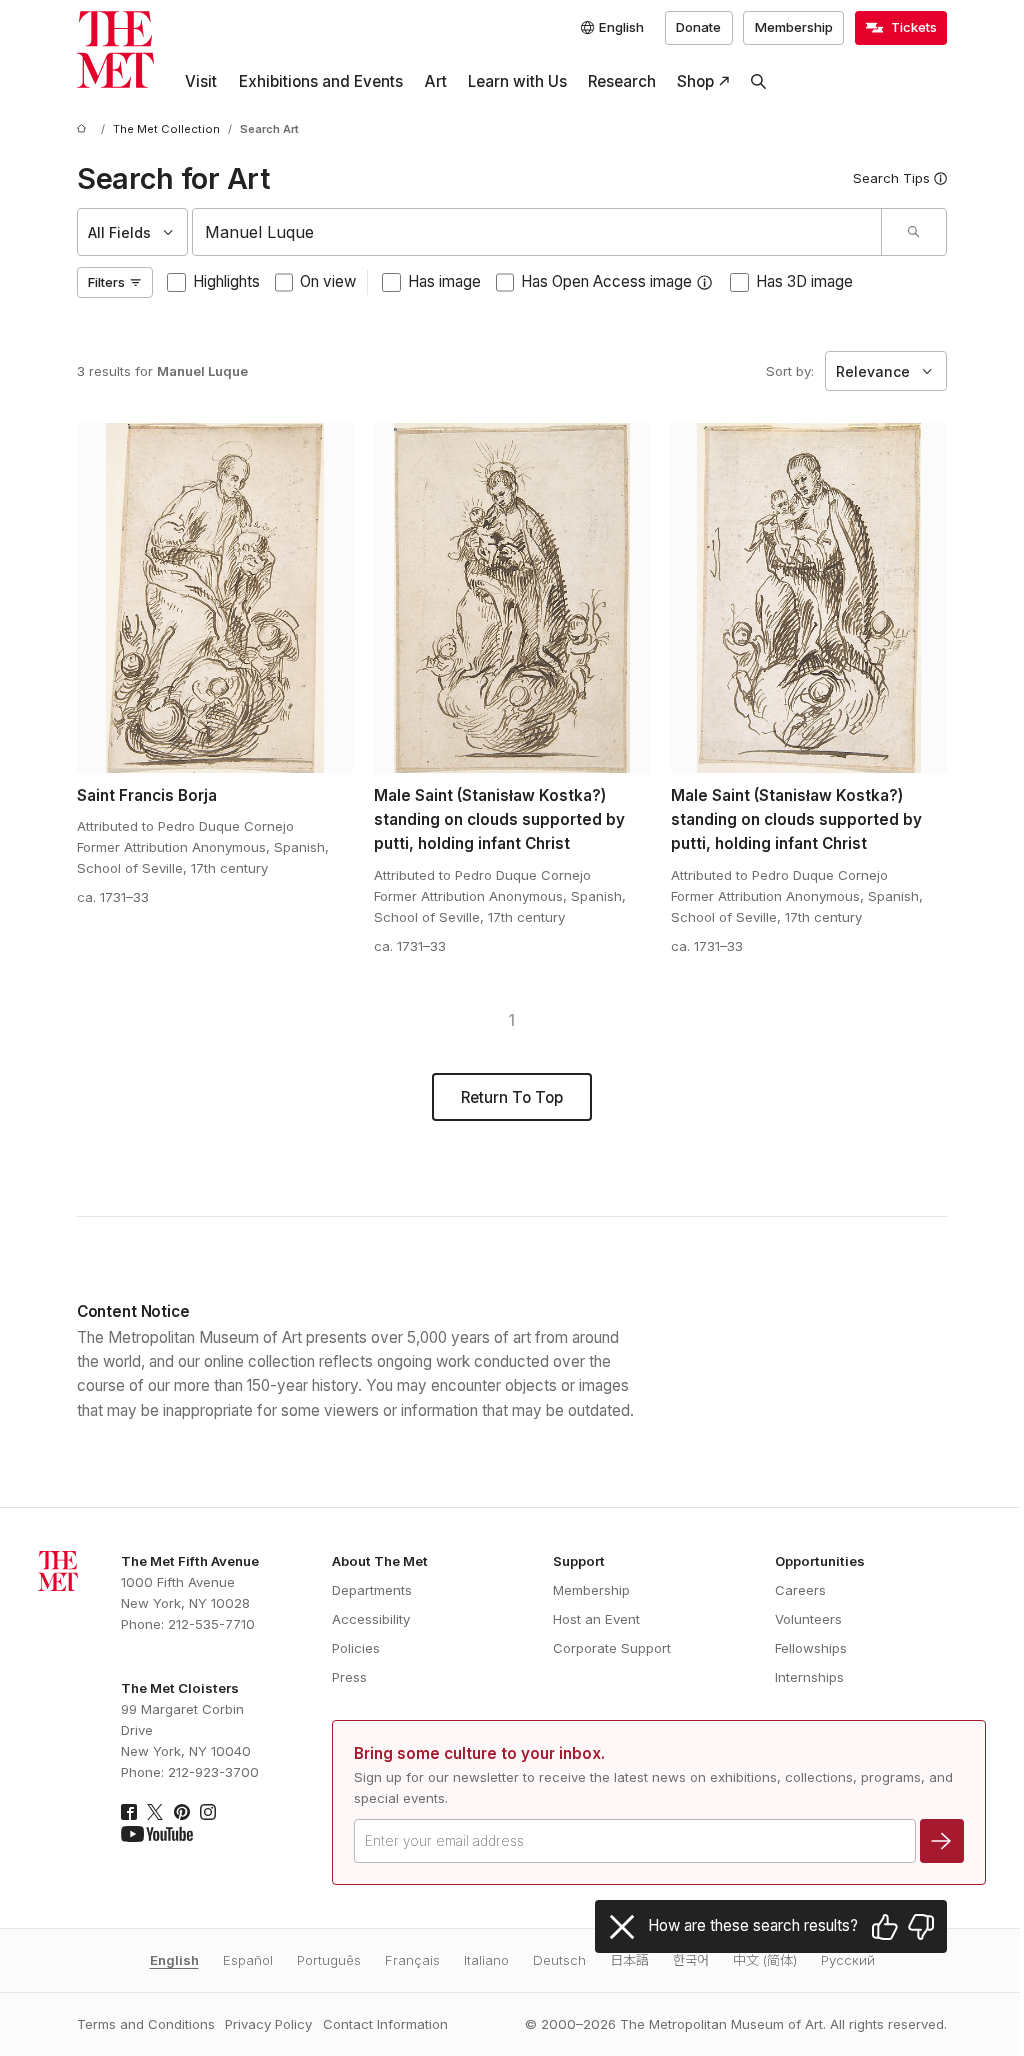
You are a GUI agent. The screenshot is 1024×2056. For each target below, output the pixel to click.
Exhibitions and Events (321, 81)
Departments (372, 1590)
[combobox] (536, 232)
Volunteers (808, 1619)
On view (328, 281)
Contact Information (385, 2024)
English (174, 1960)
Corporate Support (612, 1648)
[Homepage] (115, 49)
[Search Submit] (914, 232)
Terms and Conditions (146, 2024)
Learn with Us (517, 81)
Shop (695, 81)
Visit (201, 81)
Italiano (486, 1960)
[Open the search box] (759, 82)
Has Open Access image (606, 281)
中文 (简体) (765, 1960)
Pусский (848, 1960)
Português (329, 1960)
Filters (106, 282)
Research (622, 81)
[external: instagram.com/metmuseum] (208, 1812)
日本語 (629, 1960)
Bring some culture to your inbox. (479, 1753)
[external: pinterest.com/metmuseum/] (182, 1812)
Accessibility (371, 1619)
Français (412, 1960)
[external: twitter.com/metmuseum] (155, 1812)
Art (435, 81)
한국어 (691, 1960)
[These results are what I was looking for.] (885, 1927)
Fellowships (811, 1648)
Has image (444, 281)
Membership (794, 27)
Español (248, 1960)
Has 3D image (804, 281)
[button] (704, 282)
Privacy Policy (268, 2024)
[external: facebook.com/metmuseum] (129, 1812)
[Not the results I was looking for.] (921, 1927)
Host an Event (596, 1619)
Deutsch (559, 1960)
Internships (809, 1677)
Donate (698, 27)
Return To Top (512, 1097)
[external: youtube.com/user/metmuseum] (157, 1834)
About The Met (380, 1561)
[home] (85, 130)
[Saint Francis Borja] (215, 598)
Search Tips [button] (891, 178)
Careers (800, 1590)
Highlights (226, 281)
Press (349, 1677)
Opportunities (820, 1561)
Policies (356, 1648)
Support (579, 1561)
